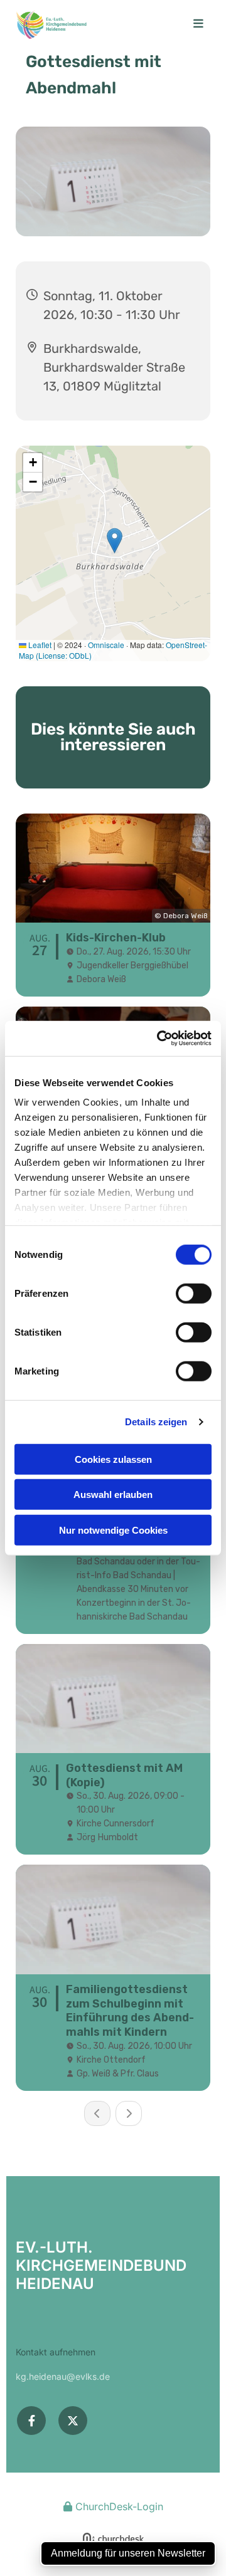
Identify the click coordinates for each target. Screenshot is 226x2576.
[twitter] (73, 2421)
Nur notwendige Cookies (113, 1530)
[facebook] (31, 2421)
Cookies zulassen (113, 1459)
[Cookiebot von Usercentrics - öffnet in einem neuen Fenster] (159, 1039)
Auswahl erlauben (113, 1495)
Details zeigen (156, 1422)
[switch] (194, 1293)
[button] (193, 24)
